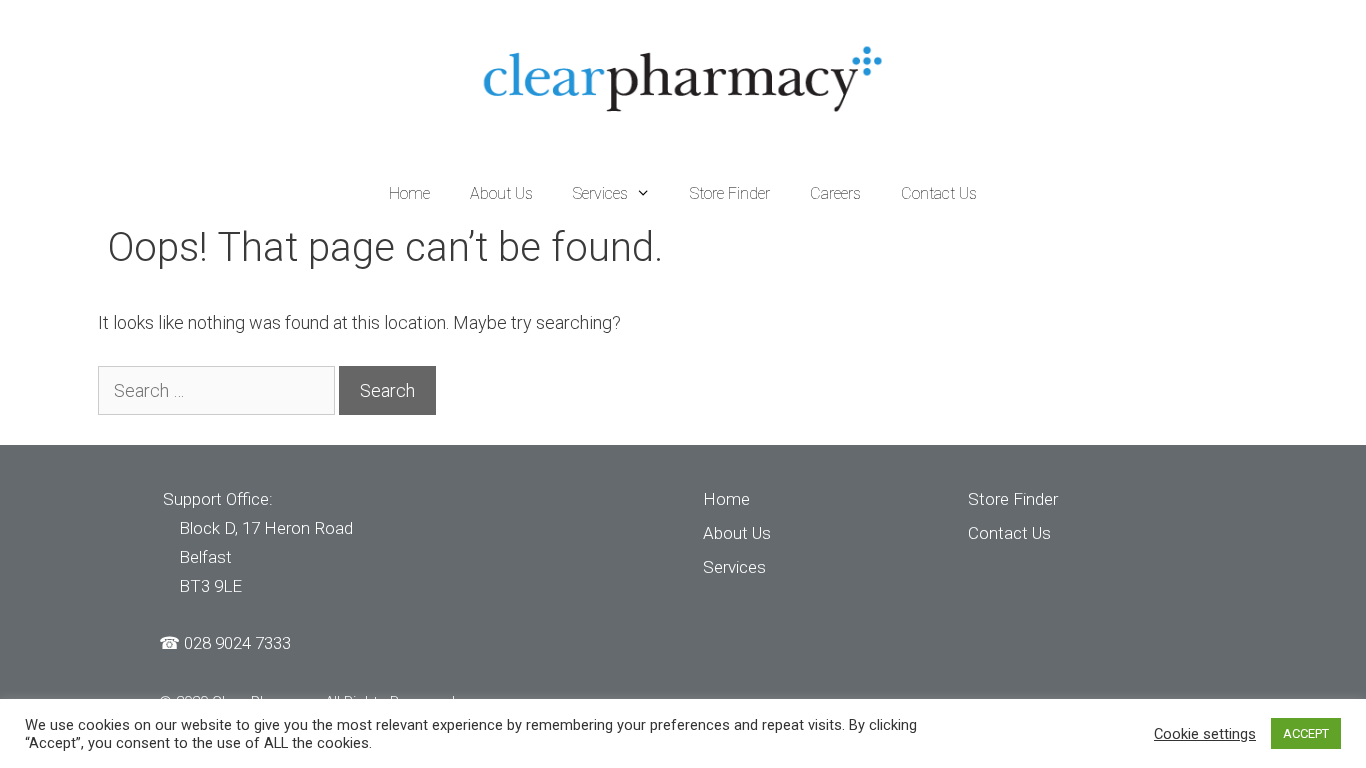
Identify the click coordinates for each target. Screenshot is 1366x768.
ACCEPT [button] (1306, 733)
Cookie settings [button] (1205, 734)
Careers (835, 193)
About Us (501, 193)
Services (600, 193)
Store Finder (730, 193)
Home (409, 193)
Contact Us (939, 193)
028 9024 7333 (237, 643)
